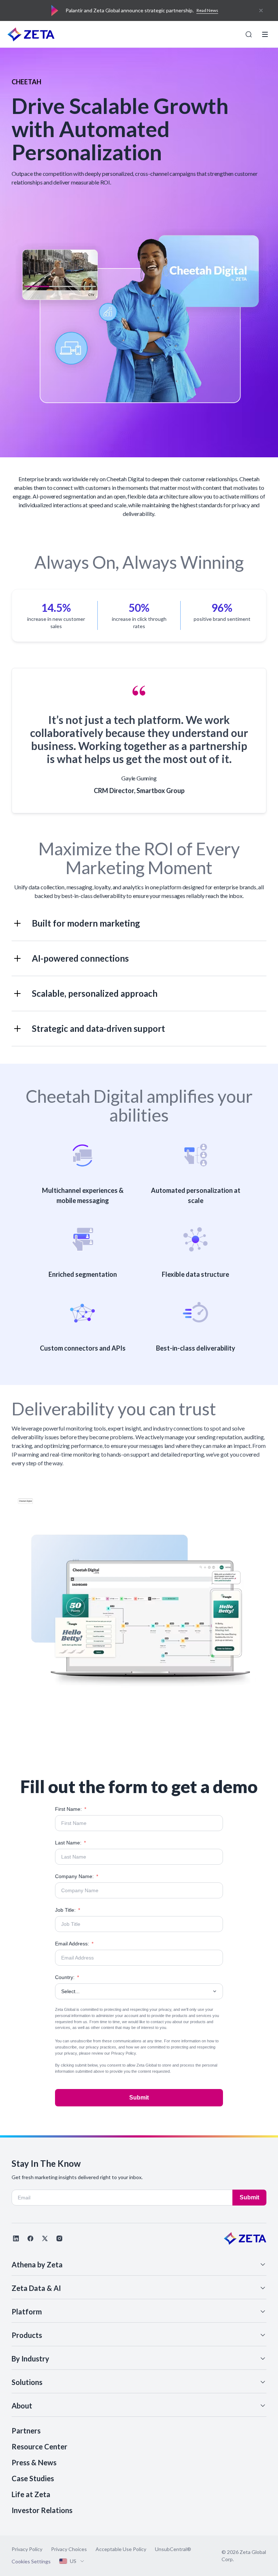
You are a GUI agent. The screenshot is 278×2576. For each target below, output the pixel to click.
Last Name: (70, 1843)
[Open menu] (265, 34)
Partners (26, 2431)
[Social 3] (45, 2238)
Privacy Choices (69, 2549)
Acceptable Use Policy (121, 2549)
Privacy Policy (123, 2053)
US (73, 2561)
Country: (67, 1977)
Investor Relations (42, 2510)
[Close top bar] (261, 10)
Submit (139, 2098)
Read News (207, 10)
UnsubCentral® (173, 2549)
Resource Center (39, 2446)
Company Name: (77, 1876)
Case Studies (33, 2478)
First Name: (71, 1809)
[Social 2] (30, 2238)
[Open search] (249, 34)
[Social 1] (16, 2238)
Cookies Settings (31, 2562)
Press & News (34, 2462)
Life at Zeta (31, 2494)
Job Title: (68, 1910)
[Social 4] (59, 2238)
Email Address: (74, 1944)
